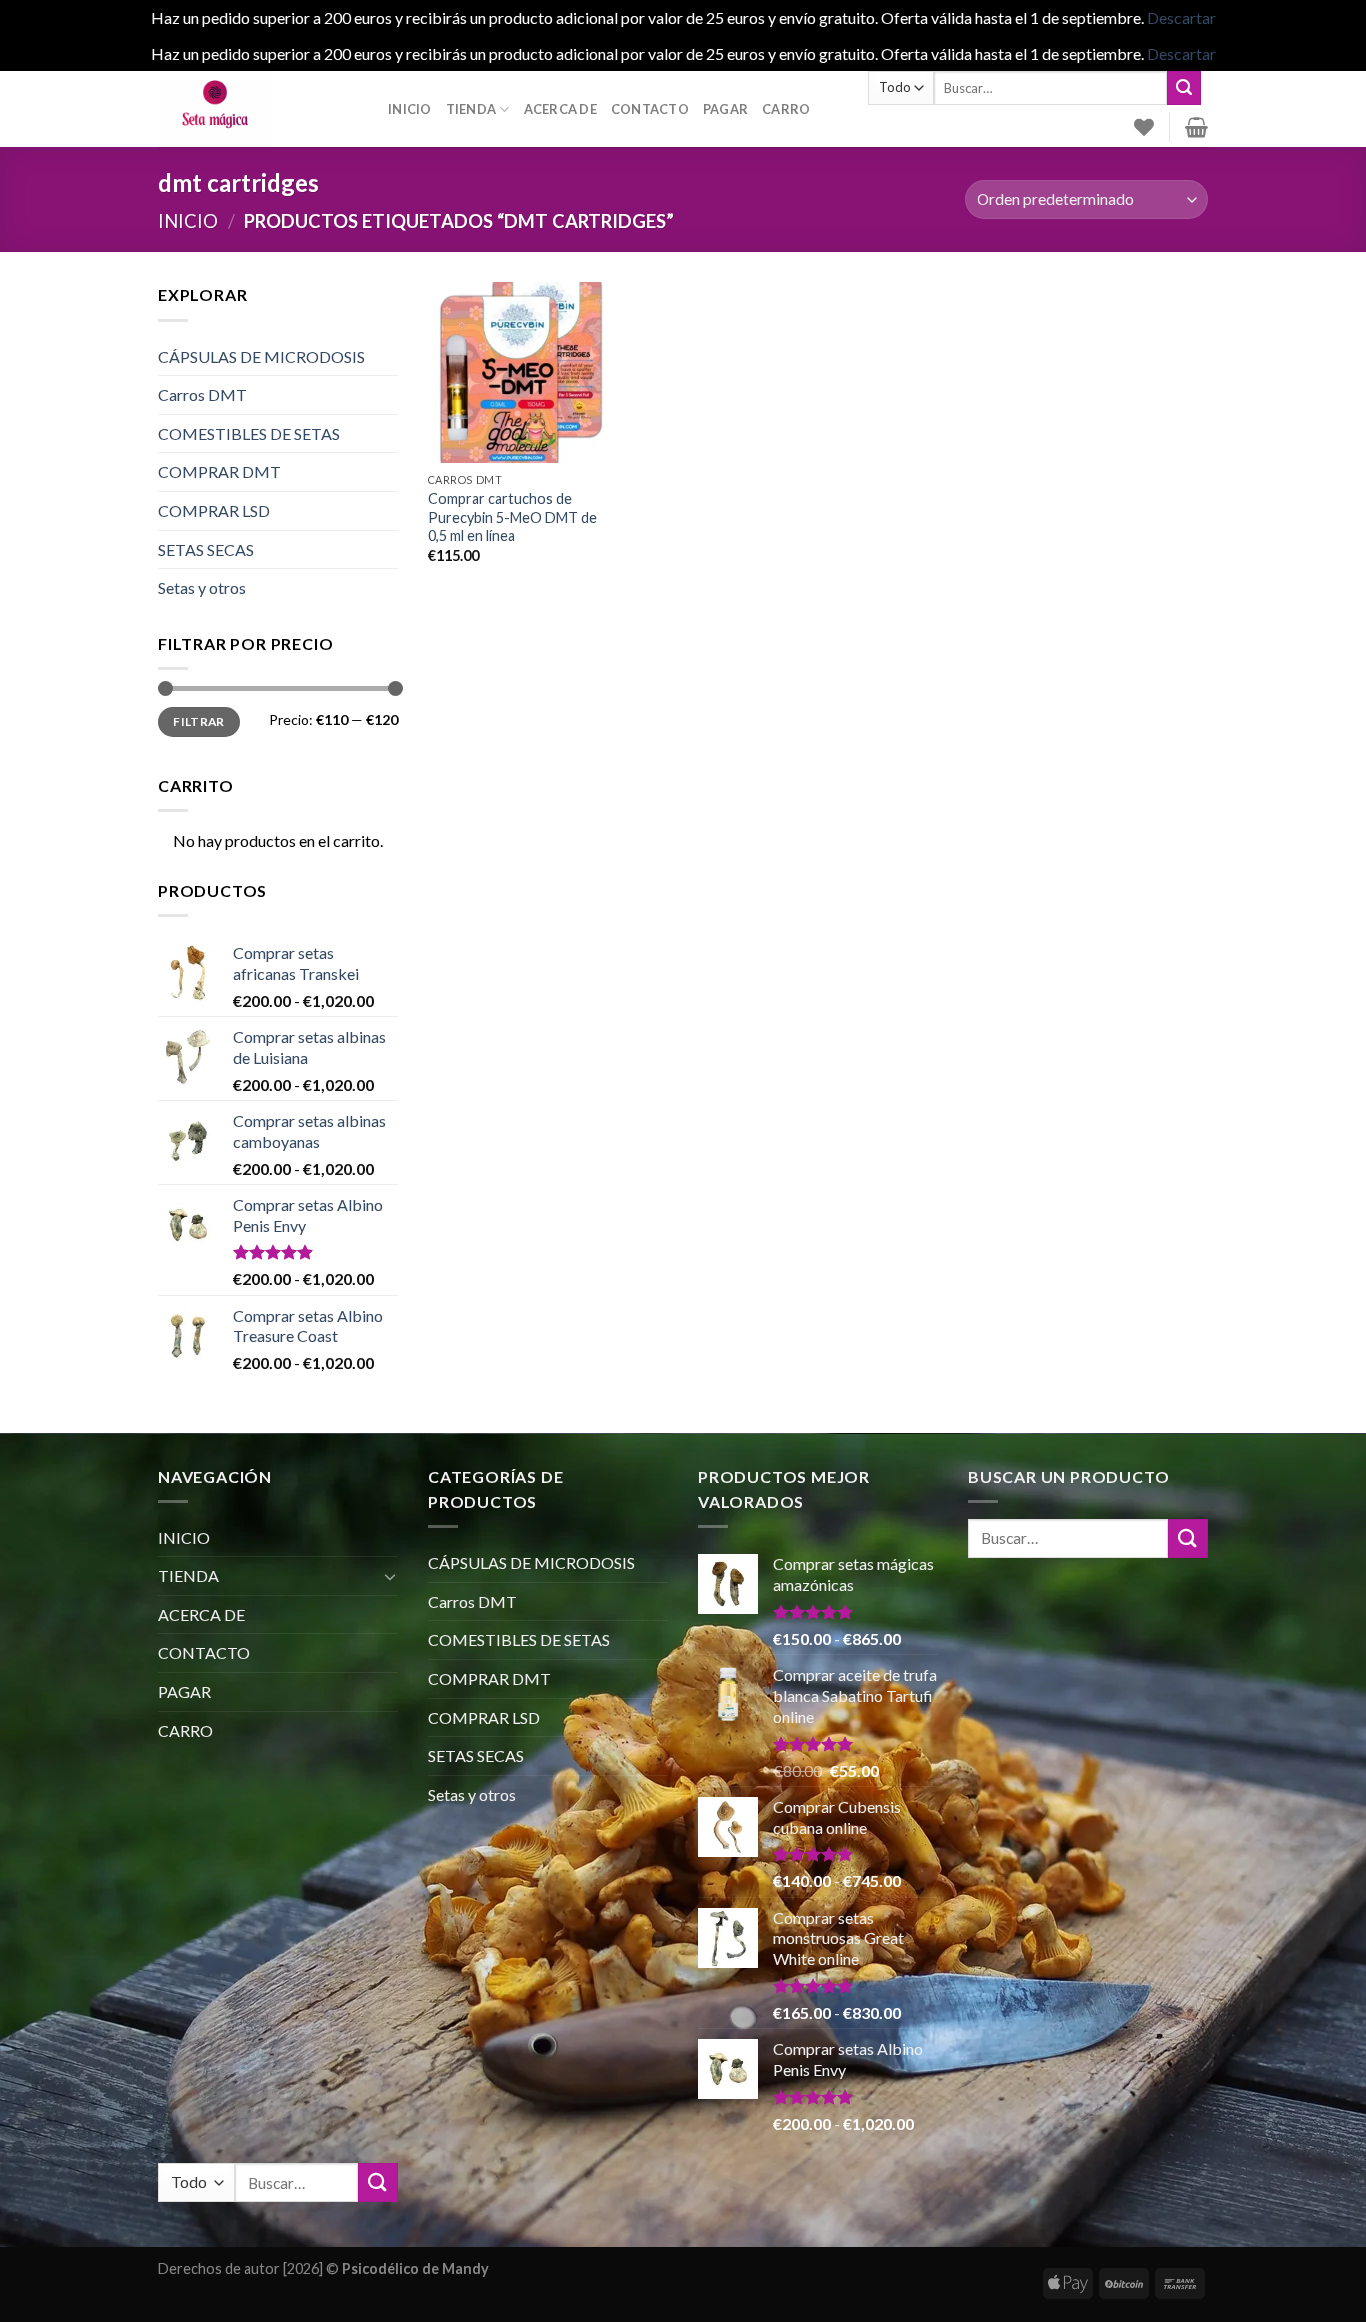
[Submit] (1184, 88)
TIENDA (471, 109)
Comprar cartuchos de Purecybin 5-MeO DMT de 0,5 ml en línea (512, 517)
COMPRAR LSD (214, 510)
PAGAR (725, 109)
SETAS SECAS (206, 549)
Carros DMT (202, 394)
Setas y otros (202, 587)
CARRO (786, 109)
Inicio (188, 221)
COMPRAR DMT (219, 471)
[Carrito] (1196, 127)
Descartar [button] (1181, 17)
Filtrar (199, 721)
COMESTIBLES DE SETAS (249, 433)
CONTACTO (650, 109)
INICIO (410, 109)
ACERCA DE (560, 109)
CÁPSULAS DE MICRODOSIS (261, 356)
